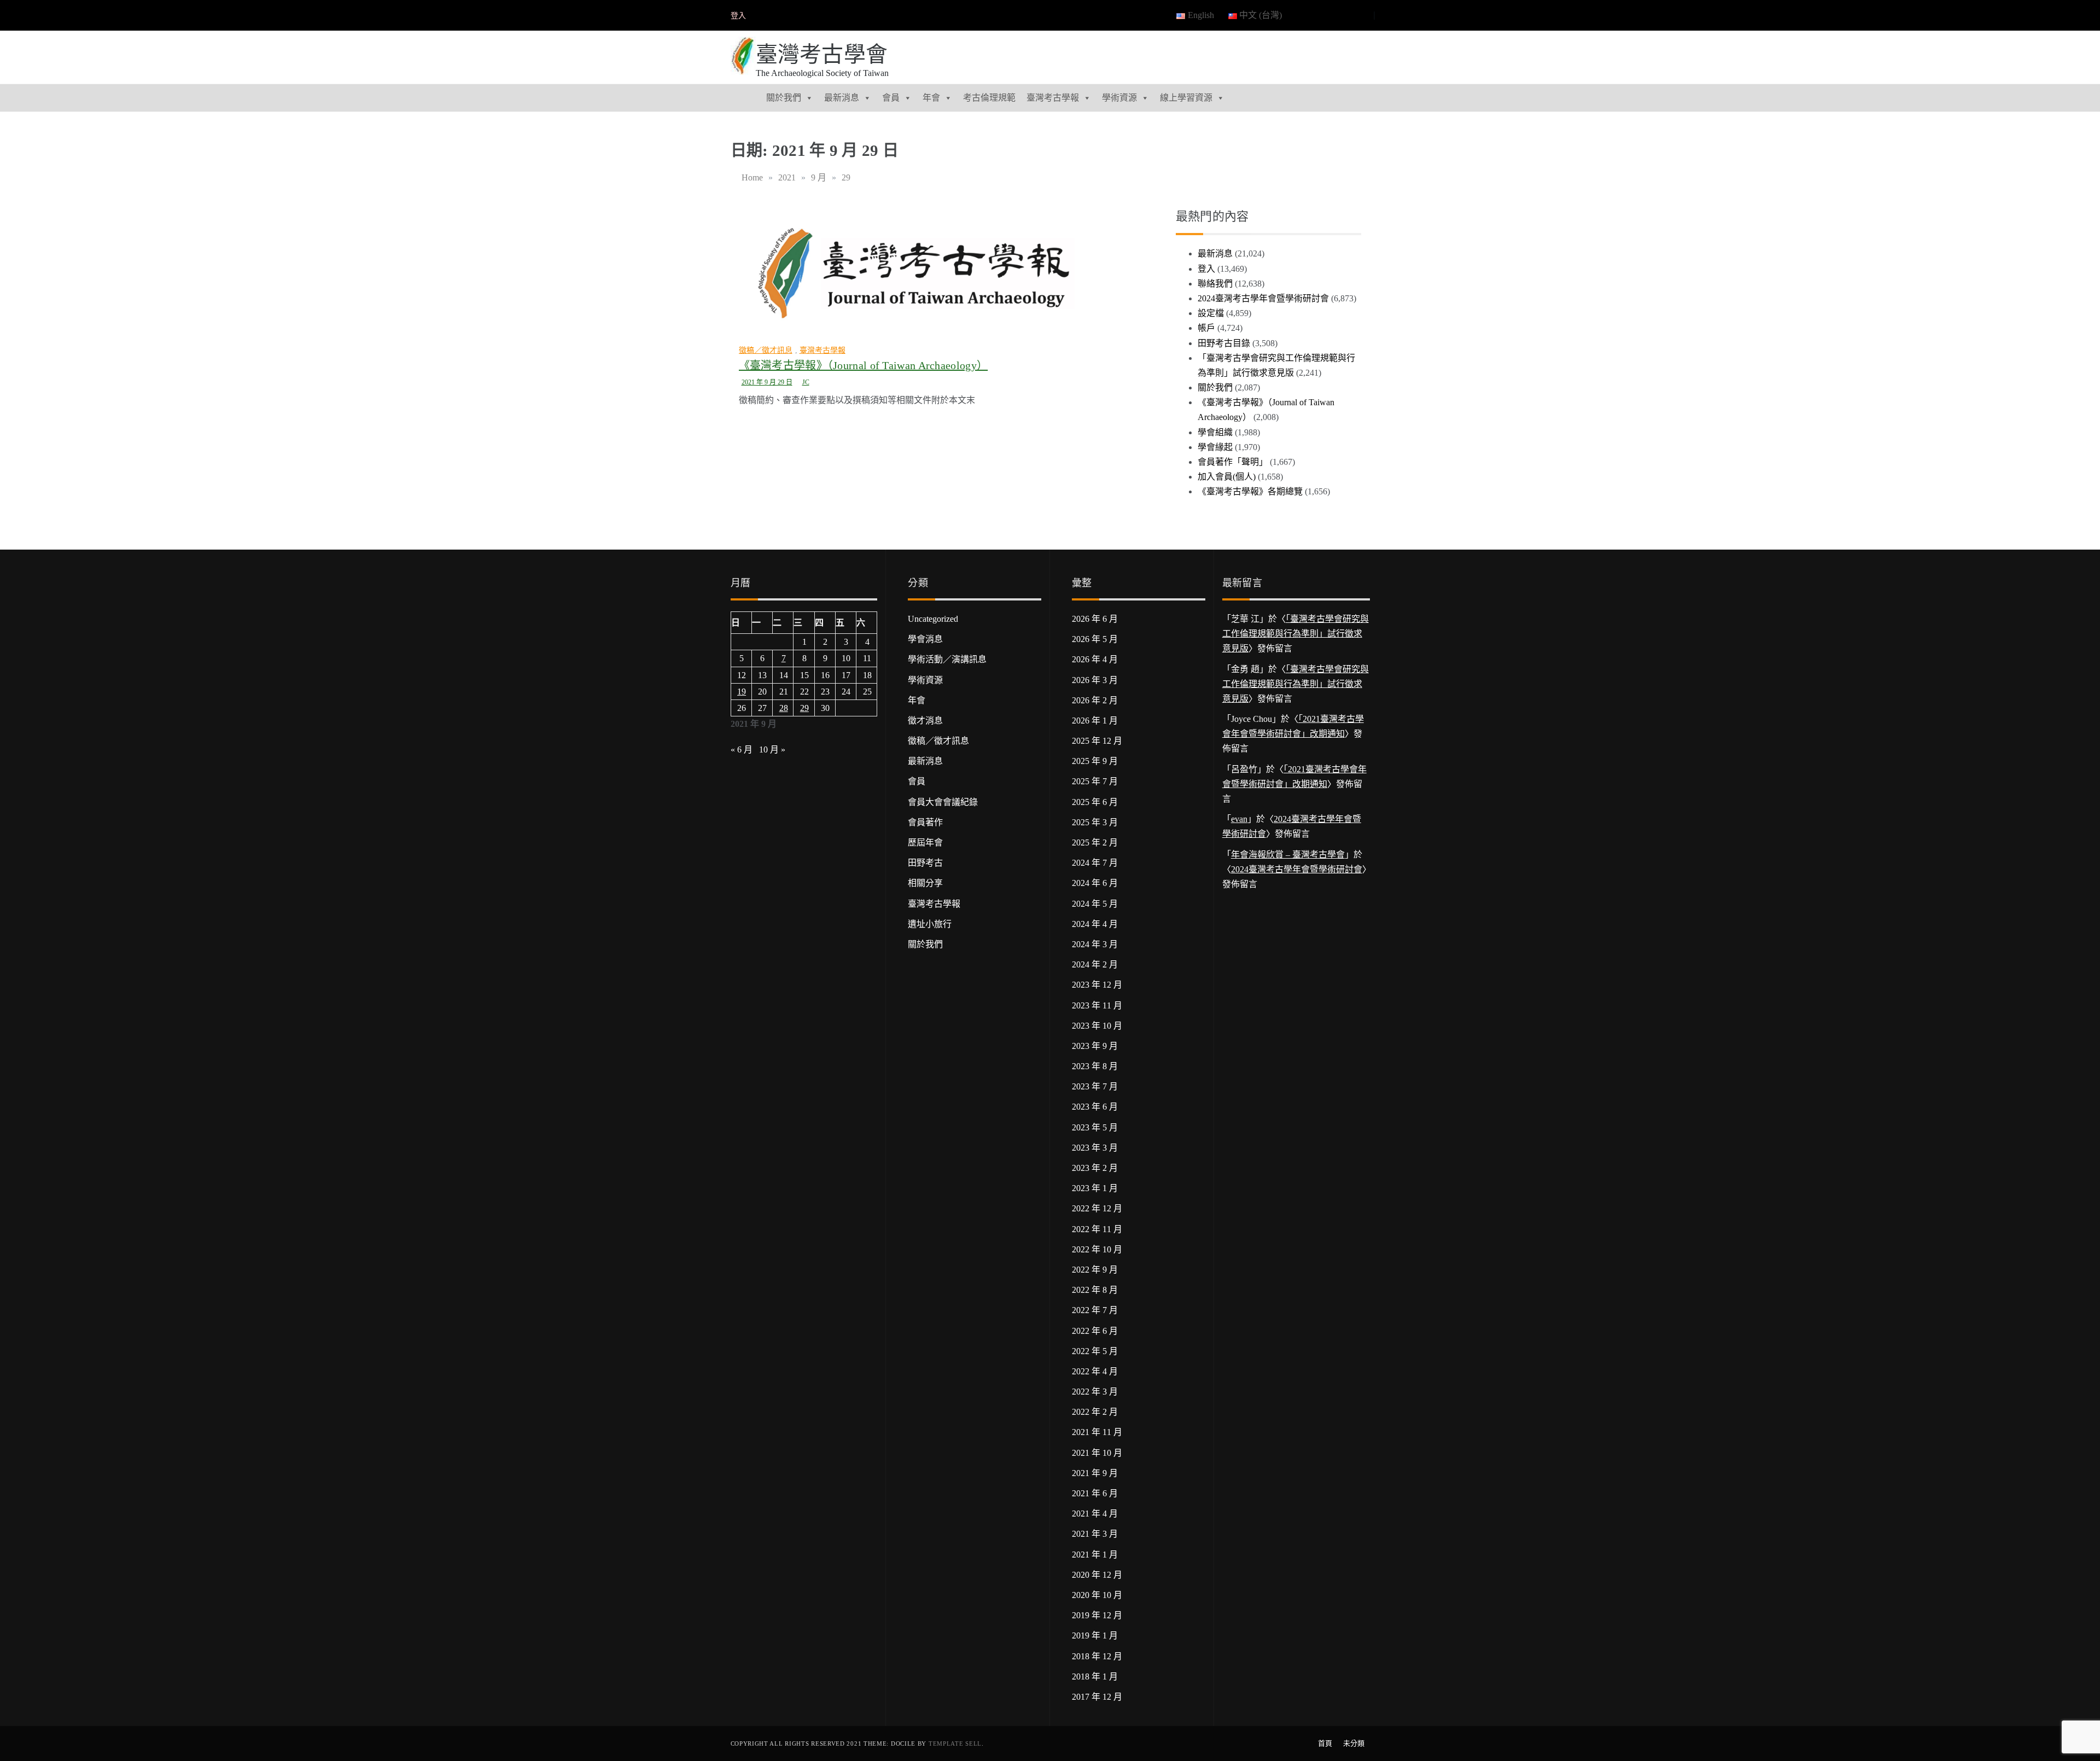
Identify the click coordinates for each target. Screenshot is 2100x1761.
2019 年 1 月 (1095, 1635)
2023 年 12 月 (1097, 985)
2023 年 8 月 (1095, 1066)
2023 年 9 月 (1095, 1046)
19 (742, 692)
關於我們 (784, 98)
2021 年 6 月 (1095, 1493)
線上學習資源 (1186, 98)
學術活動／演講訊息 (947, 659)
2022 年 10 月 (1097, 1249)
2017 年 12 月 (1097, 1697)
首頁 (1325, 1743)
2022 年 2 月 (1095, 1412)
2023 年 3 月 (1095, 1148)
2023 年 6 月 (1095, 1107)
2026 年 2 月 (1095, 700)
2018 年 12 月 (1097, 1656)
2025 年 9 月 (1095, 761)
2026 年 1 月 (1095, 721)
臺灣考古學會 (822, 54)
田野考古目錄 (1224, 343)
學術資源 (1119, 98)
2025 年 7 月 (1095, 781)
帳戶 (1206, 328)
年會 (931, 98)
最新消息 (842, 98)
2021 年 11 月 (1097, 1432)
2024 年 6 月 (1095, 883)
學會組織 (1215, 432)
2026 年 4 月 (1095, 659)
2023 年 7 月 (1095, 1086)
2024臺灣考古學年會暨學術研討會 (1263, 298)
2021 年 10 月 (1097, 1453)
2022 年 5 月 (1095, 1351)
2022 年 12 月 (1097, 1208)
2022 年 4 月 (1095, 1371)
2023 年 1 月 (1095, 1188)
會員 (891, 98)
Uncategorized (933, 619)
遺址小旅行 (930, 924)
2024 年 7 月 (1095, 863)
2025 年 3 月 (1095, 822)
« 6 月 (742, 750)
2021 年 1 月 (1095, 1555)
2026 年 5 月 (1095, 639)
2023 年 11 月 (1097, 1005)
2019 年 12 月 (1097, 1615)
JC (806, 382)
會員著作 (925, 822)
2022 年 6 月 (1095, 1331)
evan (1239, 819)
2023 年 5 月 (1095, 1127)
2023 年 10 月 (1097, 1026)
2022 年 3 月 (1095, 1392)
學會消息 (925, 639)
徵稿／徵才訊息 (766, 350)
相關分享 (925, 883)
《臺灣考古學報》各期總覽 (1250, 491)
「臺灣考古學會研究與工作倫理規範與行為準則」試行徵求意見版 (1296, 634)
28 (784, 708)
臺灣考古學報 (1053, 98)
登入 (738, 16)
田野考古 (925, 863)
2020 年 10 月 (1097, 1595)
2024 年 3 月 (1095, 944)
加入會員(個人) (1227, 477)
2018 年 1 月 (1095, 1677)
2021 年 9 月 (1095, 1473)
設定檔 (1211, 313)
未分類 (1354, 1743)
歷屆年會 (925, 842)
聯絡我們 (1215, 284)
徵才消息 (925, 721)
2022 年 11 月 (1097, 1229)
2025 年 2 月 (1095, 842)
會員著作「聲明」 (1233, 462)
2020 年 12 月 (1097, 1575)
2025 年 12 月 (1097, 741)
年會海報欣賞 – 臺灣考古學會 (1288, 855)
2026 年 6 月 (1095, 619)
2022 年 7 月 (1095, 1310)
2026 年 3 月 (1095, 680)
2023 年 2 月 (1095, 1168)
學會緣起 (1215, 447)
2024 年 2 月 (1095, 964)
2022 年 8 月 (1095, 1290)
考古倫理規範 (989, 98)
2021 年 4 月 (1095, 1514)
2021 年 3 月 (1095, 1534)
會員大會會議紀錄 (943, 802)
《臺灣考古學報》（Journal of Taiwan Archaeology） (864, 365)
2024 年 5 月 (1095, 904)
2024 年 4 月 (1095, 924)
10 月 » (772, 750)
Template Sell (955, 1743)
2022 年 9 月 (1095, 1270)
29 (804, 708)
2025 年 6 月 (1095, 802)
